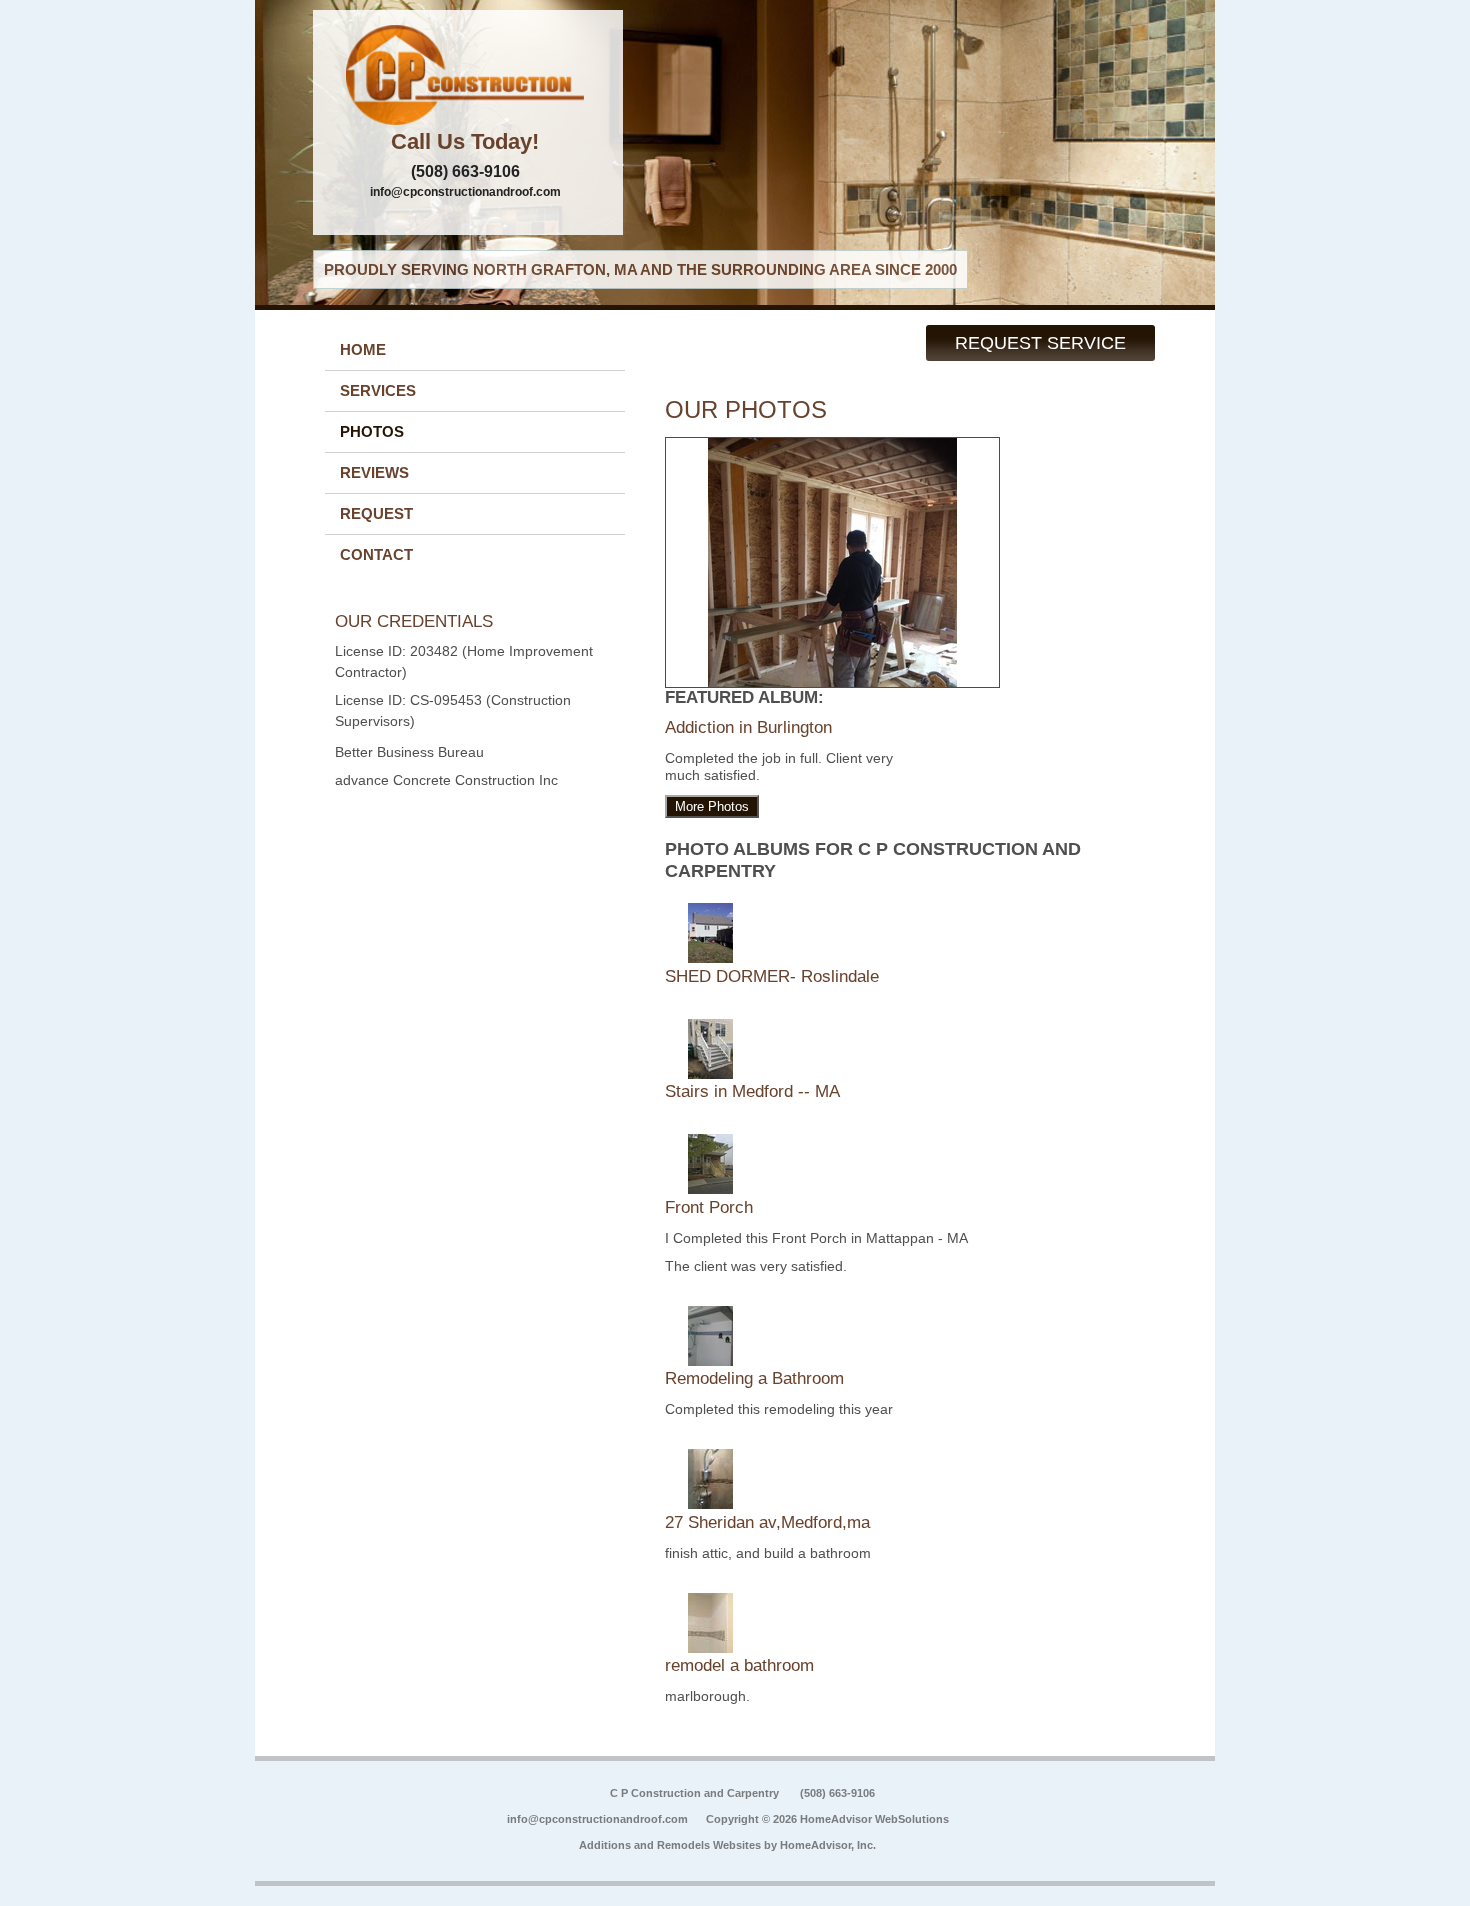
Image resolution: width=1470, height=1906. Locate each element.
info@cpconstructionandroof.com (465, 192)
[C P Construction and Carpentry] (468, 75)
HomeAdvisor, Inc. (828, 1845)
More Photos (712, 806)
